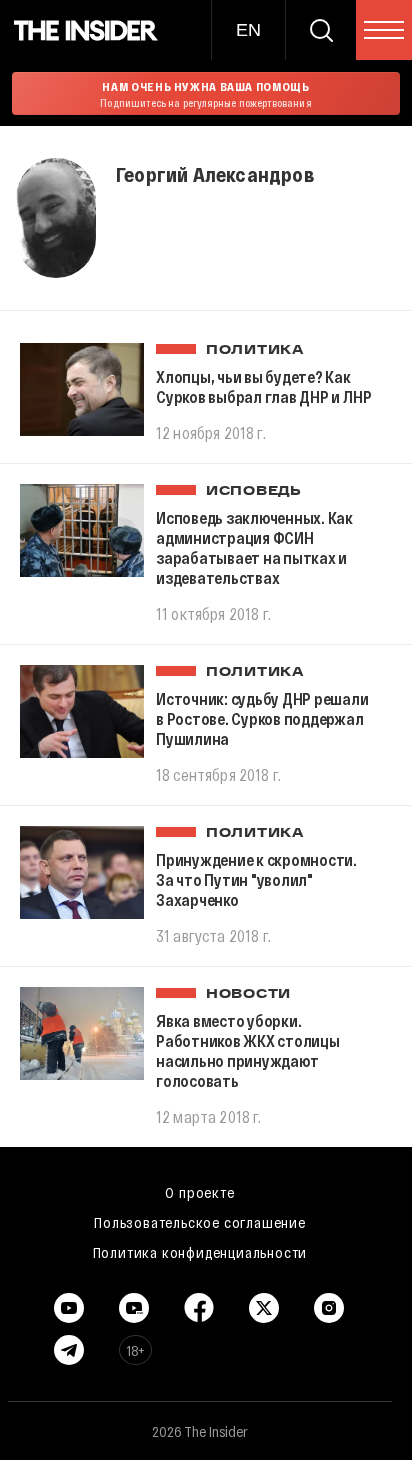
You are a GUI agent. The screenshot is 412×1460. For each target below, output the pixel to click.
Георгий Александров (215, 174)
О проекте (199, 1192)
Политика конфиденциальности (200, 1252)
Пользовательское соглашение (200, 1222)
